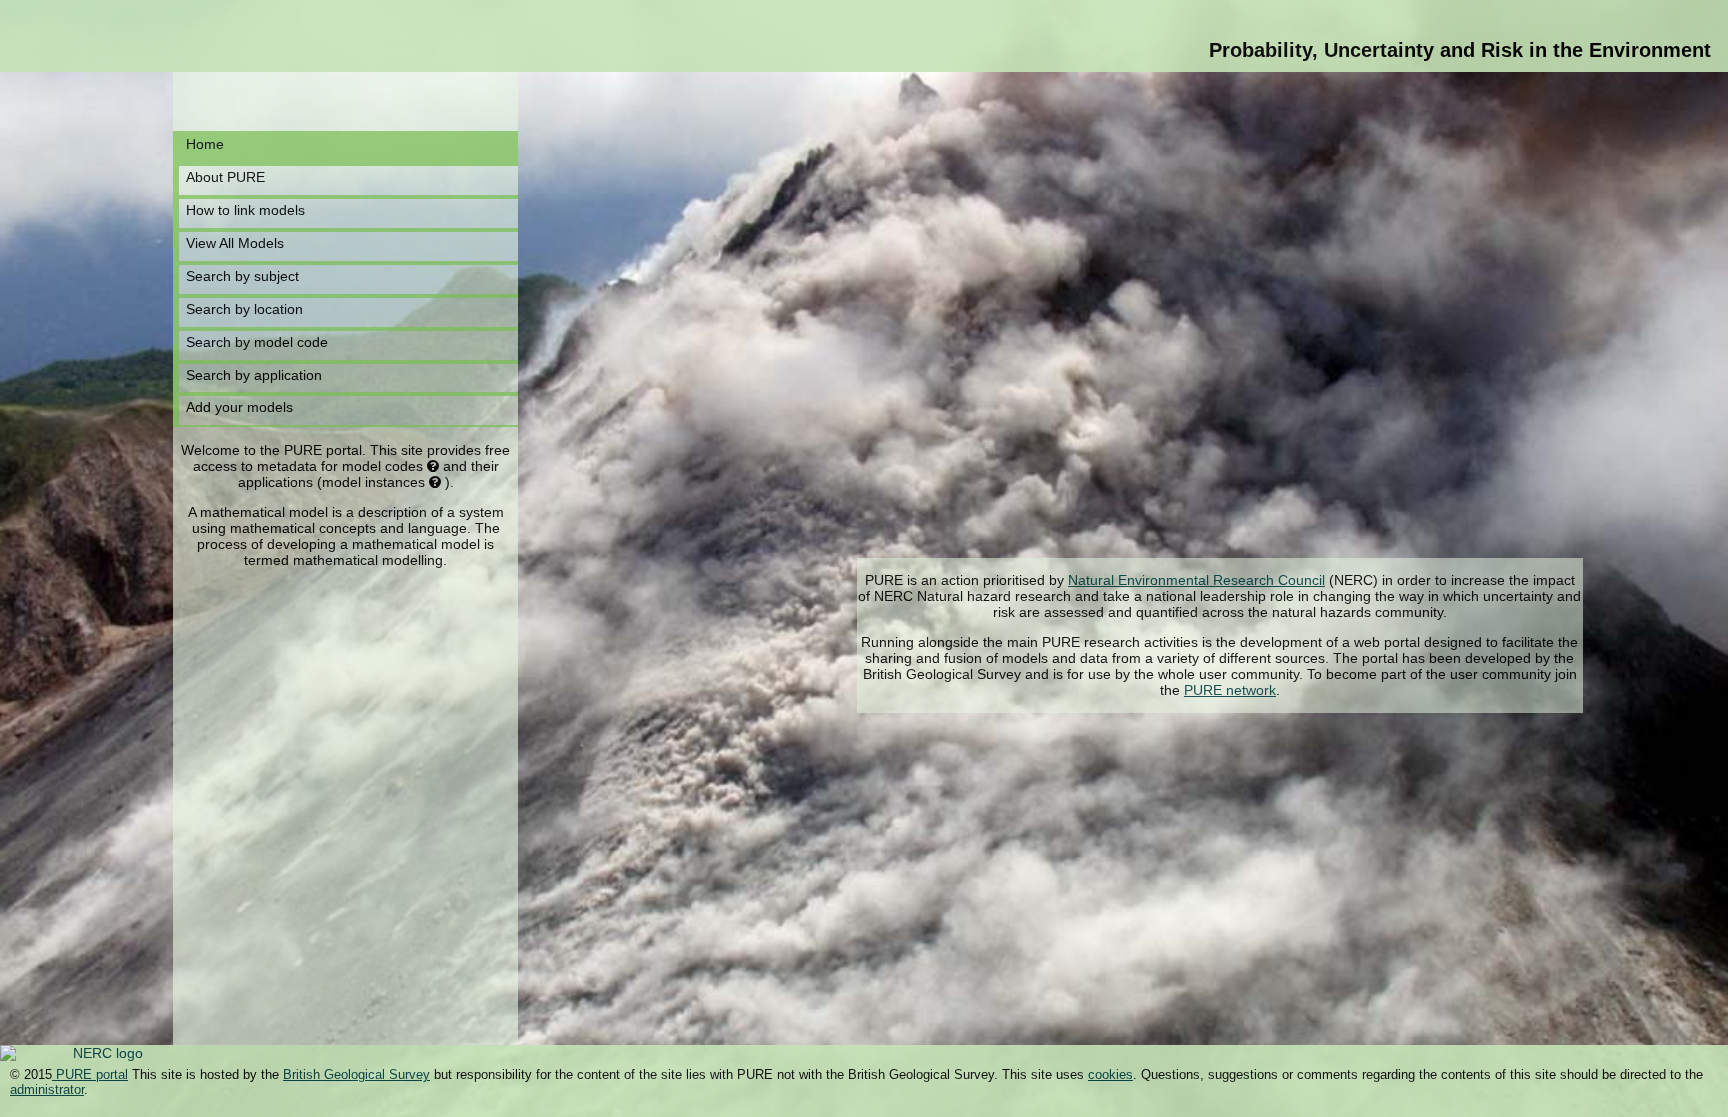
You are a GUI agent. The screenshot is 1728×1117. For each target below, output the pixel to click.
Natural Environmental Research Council (1196, 580)
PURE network (1230, 690)
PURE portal (90, 1074)
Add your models (239, 407)
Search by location (244, 309)
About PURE (225, 177)
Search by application (254, 375)
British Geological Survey (356, 1074)
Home (205, 144)
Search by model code (257, 342)
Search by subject (242, 276)
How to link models (245, 210)
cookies (1110, 1074)
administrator (47, 1089)
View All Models (235, 243)
